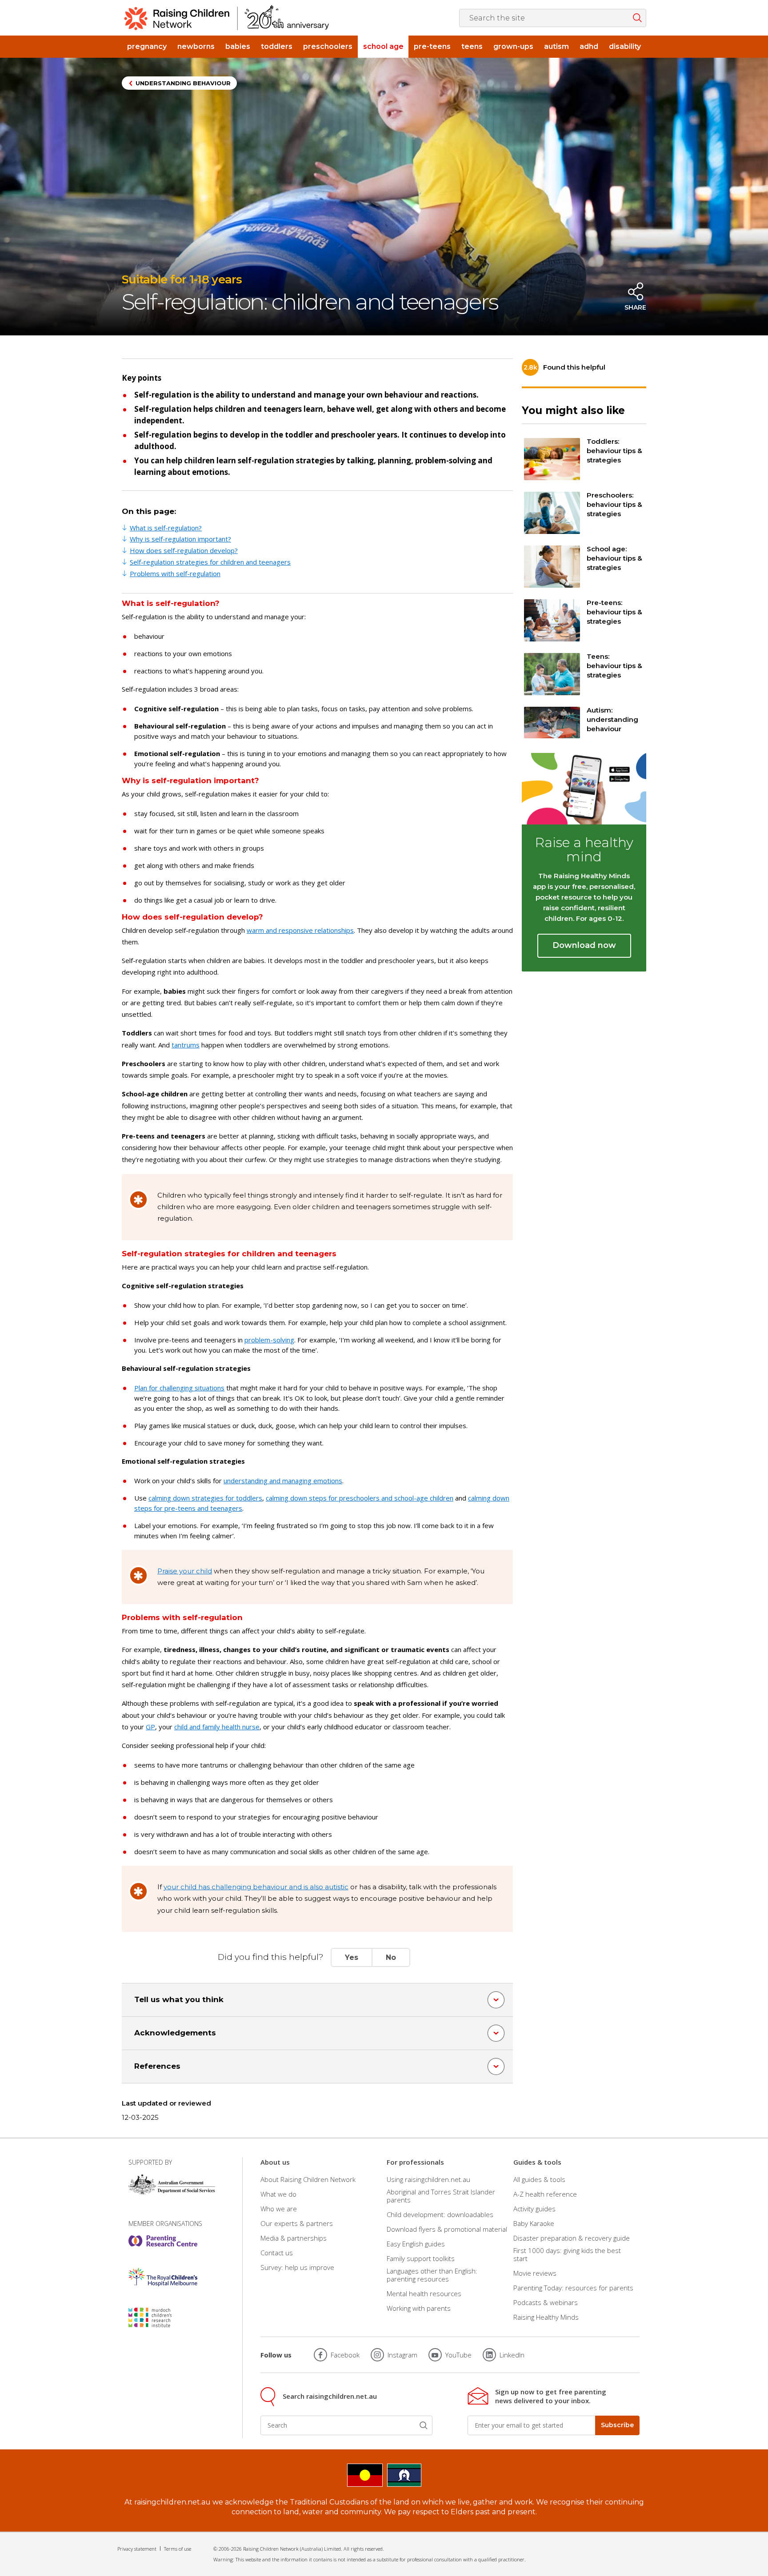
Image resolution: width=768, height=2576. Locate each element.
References (157, 2066)
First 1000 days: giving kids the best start (567, 2254)
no (391, 1957)
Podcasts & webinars (546, 2302)
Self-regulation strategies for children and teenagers (210, 562)
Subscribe (617, 2425)
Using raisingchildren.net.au (428, 2179)
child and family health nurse (217, 1727)
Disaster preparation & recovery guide (572, 2238)
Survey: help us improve (297, 2267)
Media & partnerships (294, 2238)
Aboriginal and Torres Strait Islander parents (441, 2196)
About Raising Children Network (308, 2179)
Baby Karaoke (534, 2223)
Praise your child (185, 1571)
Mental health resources (424, 2293)
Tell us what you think (179, 1999)
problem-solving (269, 1340)
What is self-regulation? (166, 528)
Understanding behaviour (183, 83)
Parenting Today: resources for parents (573, 2288)
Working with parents (419, 2308)
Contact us (277, 2253)
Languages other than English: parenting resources (432, 2275)
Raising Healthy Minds (546, 2317)
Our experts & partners (297, 2223)
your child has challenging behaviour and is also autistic (256, 1887)
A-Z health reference (545, 2194)
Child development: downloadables (440, 2214)
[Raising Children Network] (227, 18)
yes (352, 1957)
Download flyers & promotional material (447, 2229)
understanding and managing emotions (283, 1481)
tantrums (186, 1045)
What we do (278, 2194)
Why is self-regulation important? (180, 539)
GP (150, 1727)
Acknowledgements (175, 2033)
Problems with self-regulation (175, 573)
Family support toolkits (421, 2258)
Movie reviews (535, 2273)
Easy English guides (416, 2244)
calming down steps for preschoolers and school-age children (360, 1498)
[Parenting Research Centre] (163, 2241)
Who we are (279, 2209)
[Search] (424, 2425)
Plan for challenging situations (179, 1388)
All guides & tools (539, 2179)
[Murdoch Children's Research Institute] (163, 2317)
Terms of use (178, 2549)
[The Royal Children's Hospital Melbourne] (163, 2277)
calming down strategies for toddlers (205, 1498)
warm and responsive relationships (300, 930)
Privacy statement (137, 2549)
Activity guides (534, 2209)
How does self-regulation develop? (184, 550)
